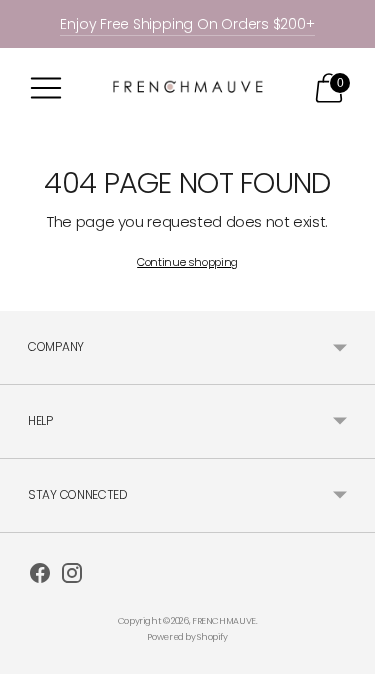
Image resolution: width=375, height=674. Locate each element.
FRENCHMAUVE (224, 621)
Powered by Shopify (187, 637)
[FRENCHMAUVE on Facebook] (40, 576)
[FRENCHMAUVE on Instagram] (72, 576)
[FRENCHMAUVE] (188, 87)
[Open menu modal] (46, 88)
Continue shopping (187, 262)
